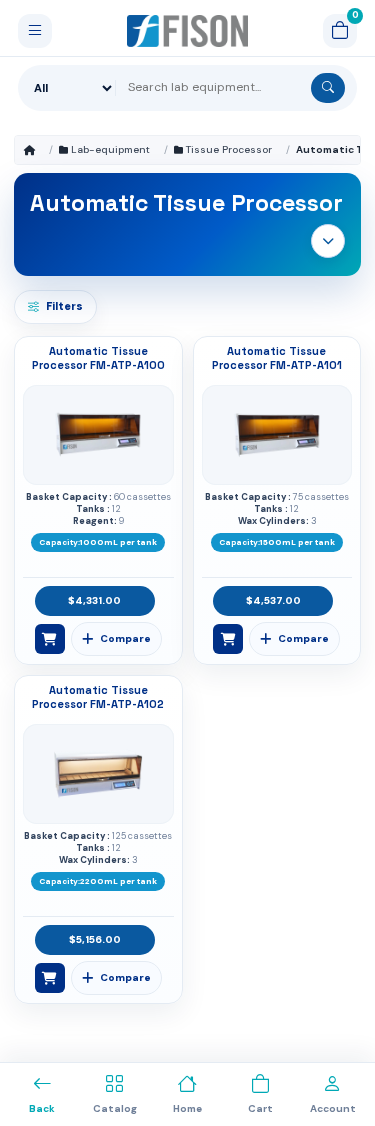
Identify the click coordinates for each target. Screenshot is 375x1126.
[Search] (328, 88)
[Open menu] (35, 31)
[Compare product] (116, 639)
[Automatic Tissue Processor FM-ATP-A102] (98, 774)
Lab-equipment (110, 149)
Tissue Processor (229, 149)
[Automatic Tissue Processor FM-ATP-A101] (277, 435)
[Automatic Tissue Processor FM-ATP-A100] (98, 435)
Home (29, 150)
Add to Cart (50, 639)
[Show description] (328, 241)
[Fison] (187, 31)
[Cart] (340, 31)
